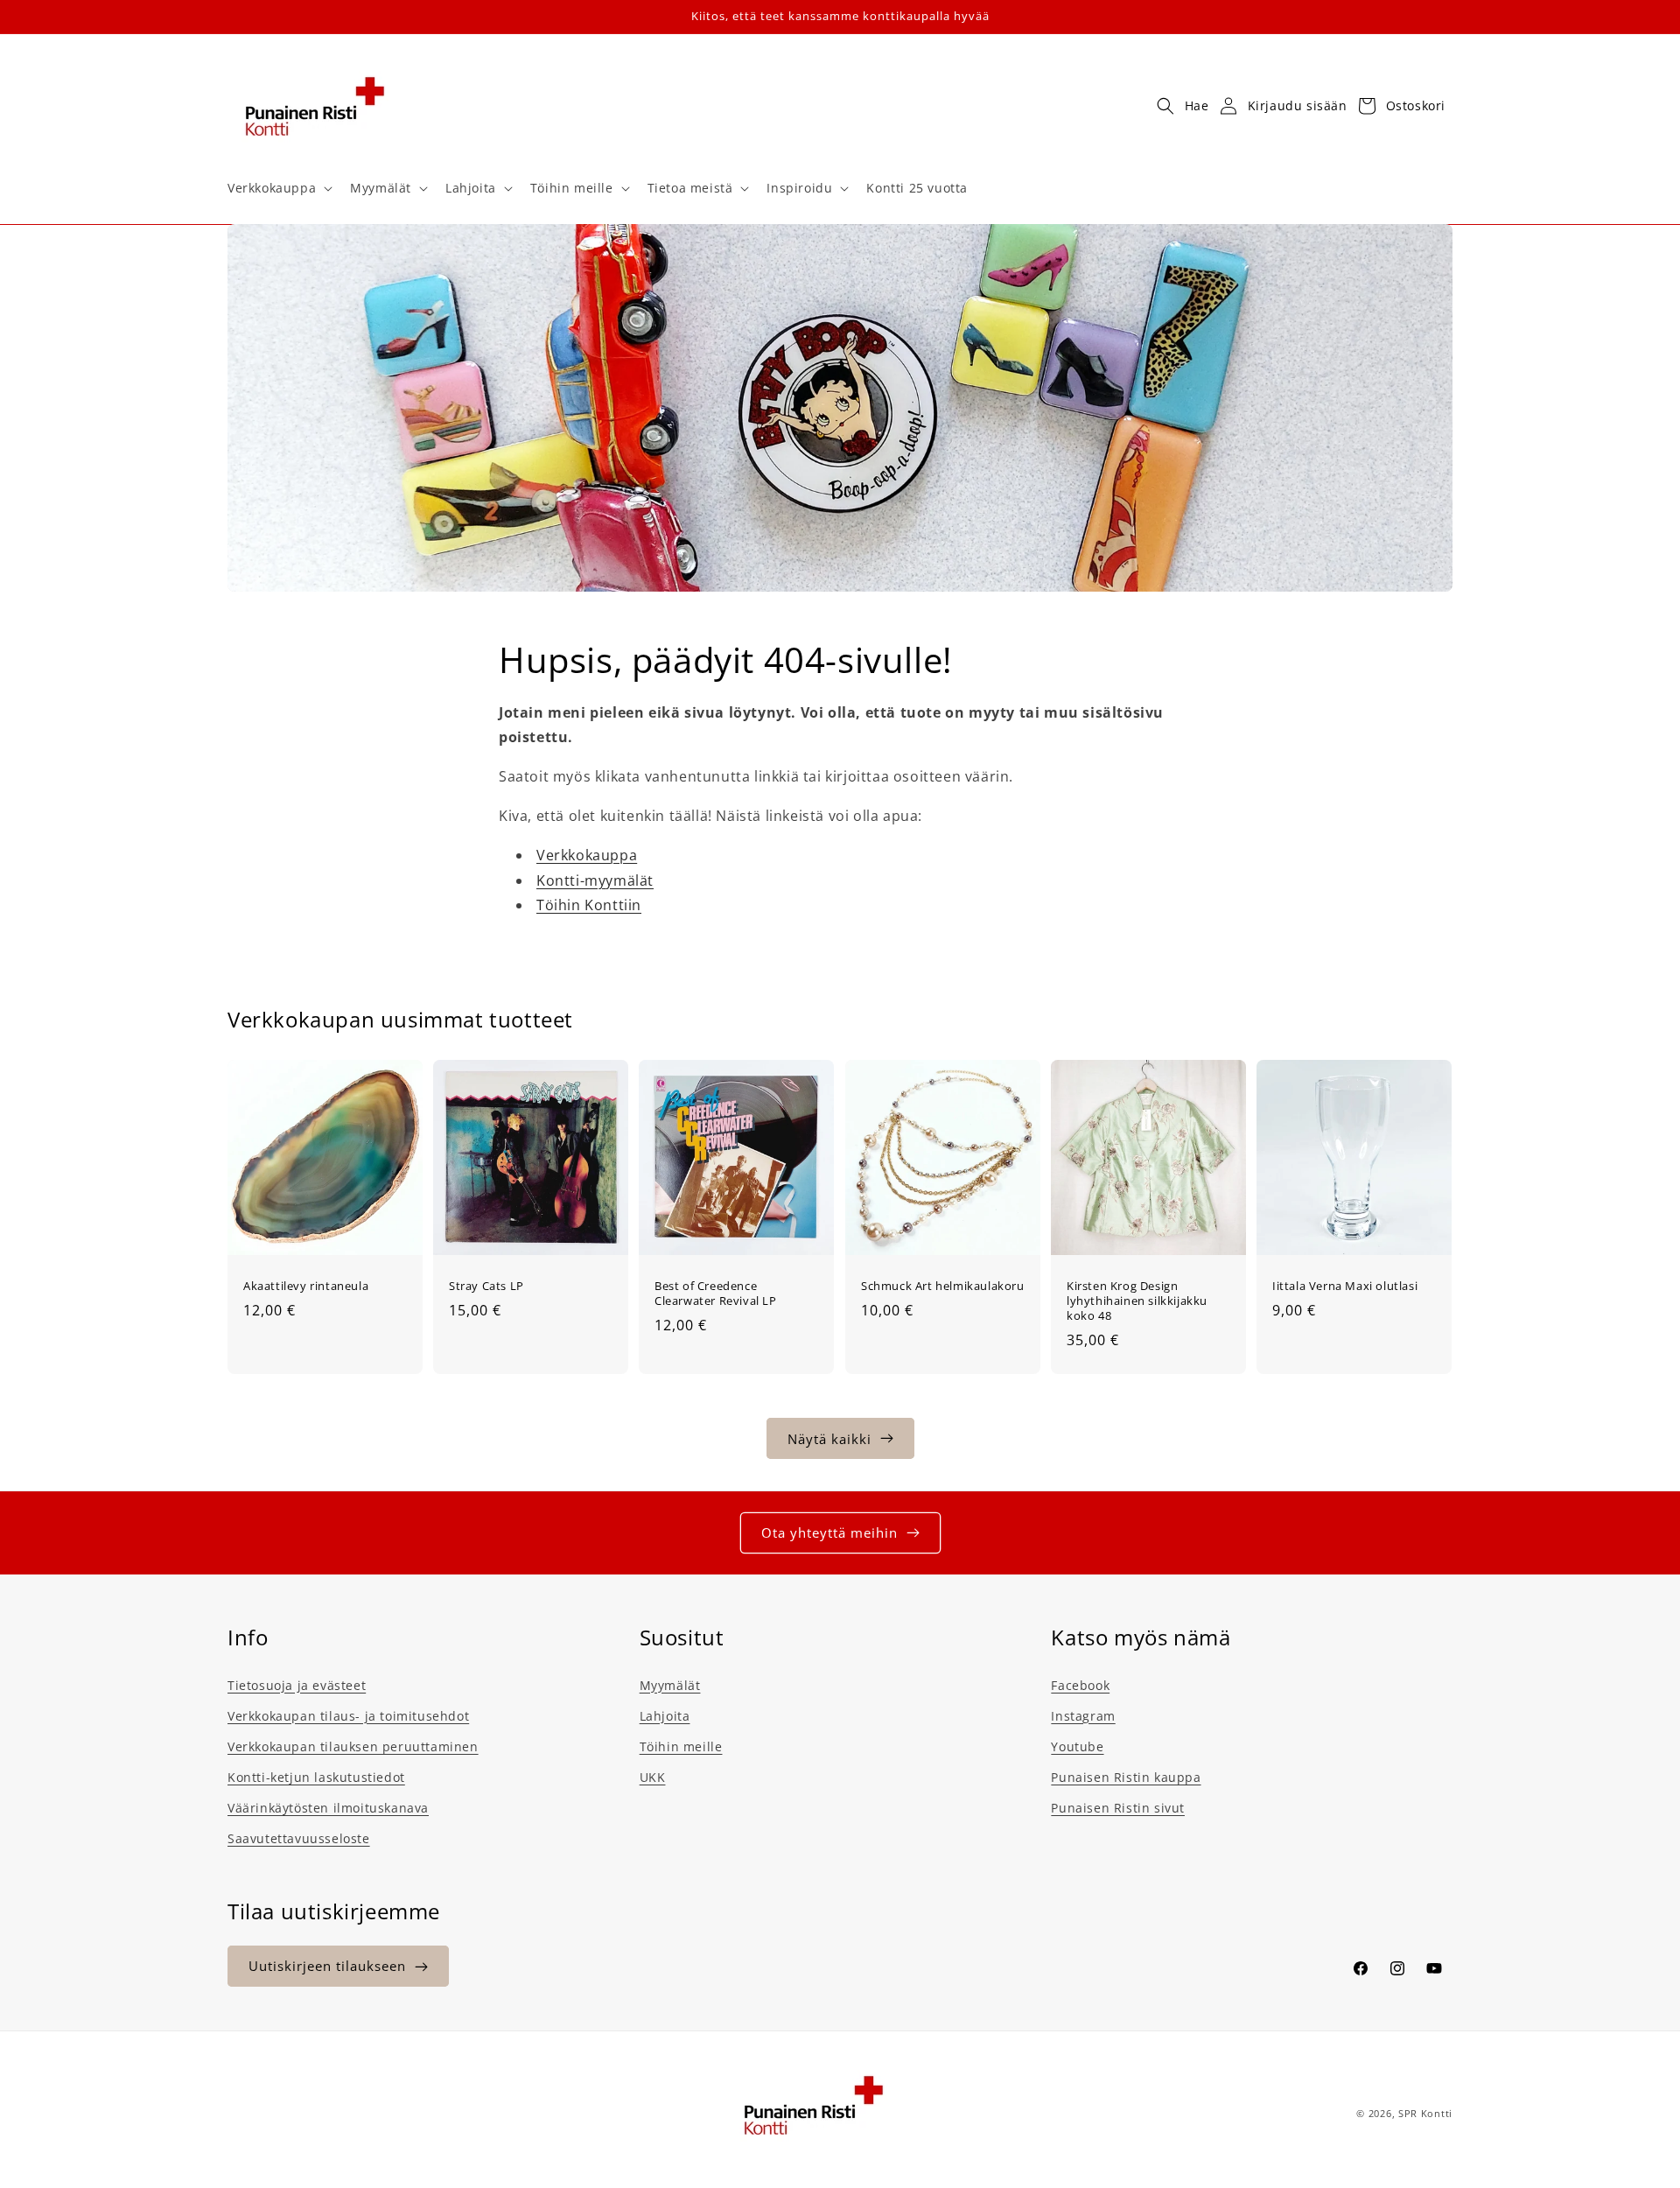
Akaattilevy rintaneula (306, 1286)
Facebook (1080, 1684)
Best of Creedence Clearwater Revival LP (716, 1294)
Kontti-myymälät (595, 880)
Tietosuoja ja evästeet (297, 1684)
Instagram (1083, 1715)
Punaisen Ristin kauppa (1126, 1776)
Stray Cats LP (486, 1286)
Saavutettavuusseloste (299, 1838)
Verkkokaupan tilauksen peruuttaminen (353, 1746)
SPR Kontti (1425, 2113)
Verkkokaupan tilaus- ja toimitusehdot (348, 1715)
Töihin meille (681, 1746)
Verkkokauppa (587, 855)
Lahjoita (665, 1715)
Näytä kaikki (829, 1438)
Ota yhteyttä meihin (829, 1532)
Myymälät (670, 1684)
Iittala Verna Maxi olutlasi (1345, 1286)
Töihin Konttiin (589, 906)
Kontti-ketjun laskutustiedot (316, 1776)
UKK (653, 1776)
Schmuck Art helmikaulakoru (943, 1286)
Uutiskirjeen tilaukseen (327, 1967)
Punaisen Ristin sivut (1118, 1807)
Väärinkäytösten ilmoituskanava (328, 1807)
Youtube (1077, 1746)
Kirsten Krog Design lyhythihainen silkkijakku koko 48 (1137, 1301)
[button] (278, 188)
